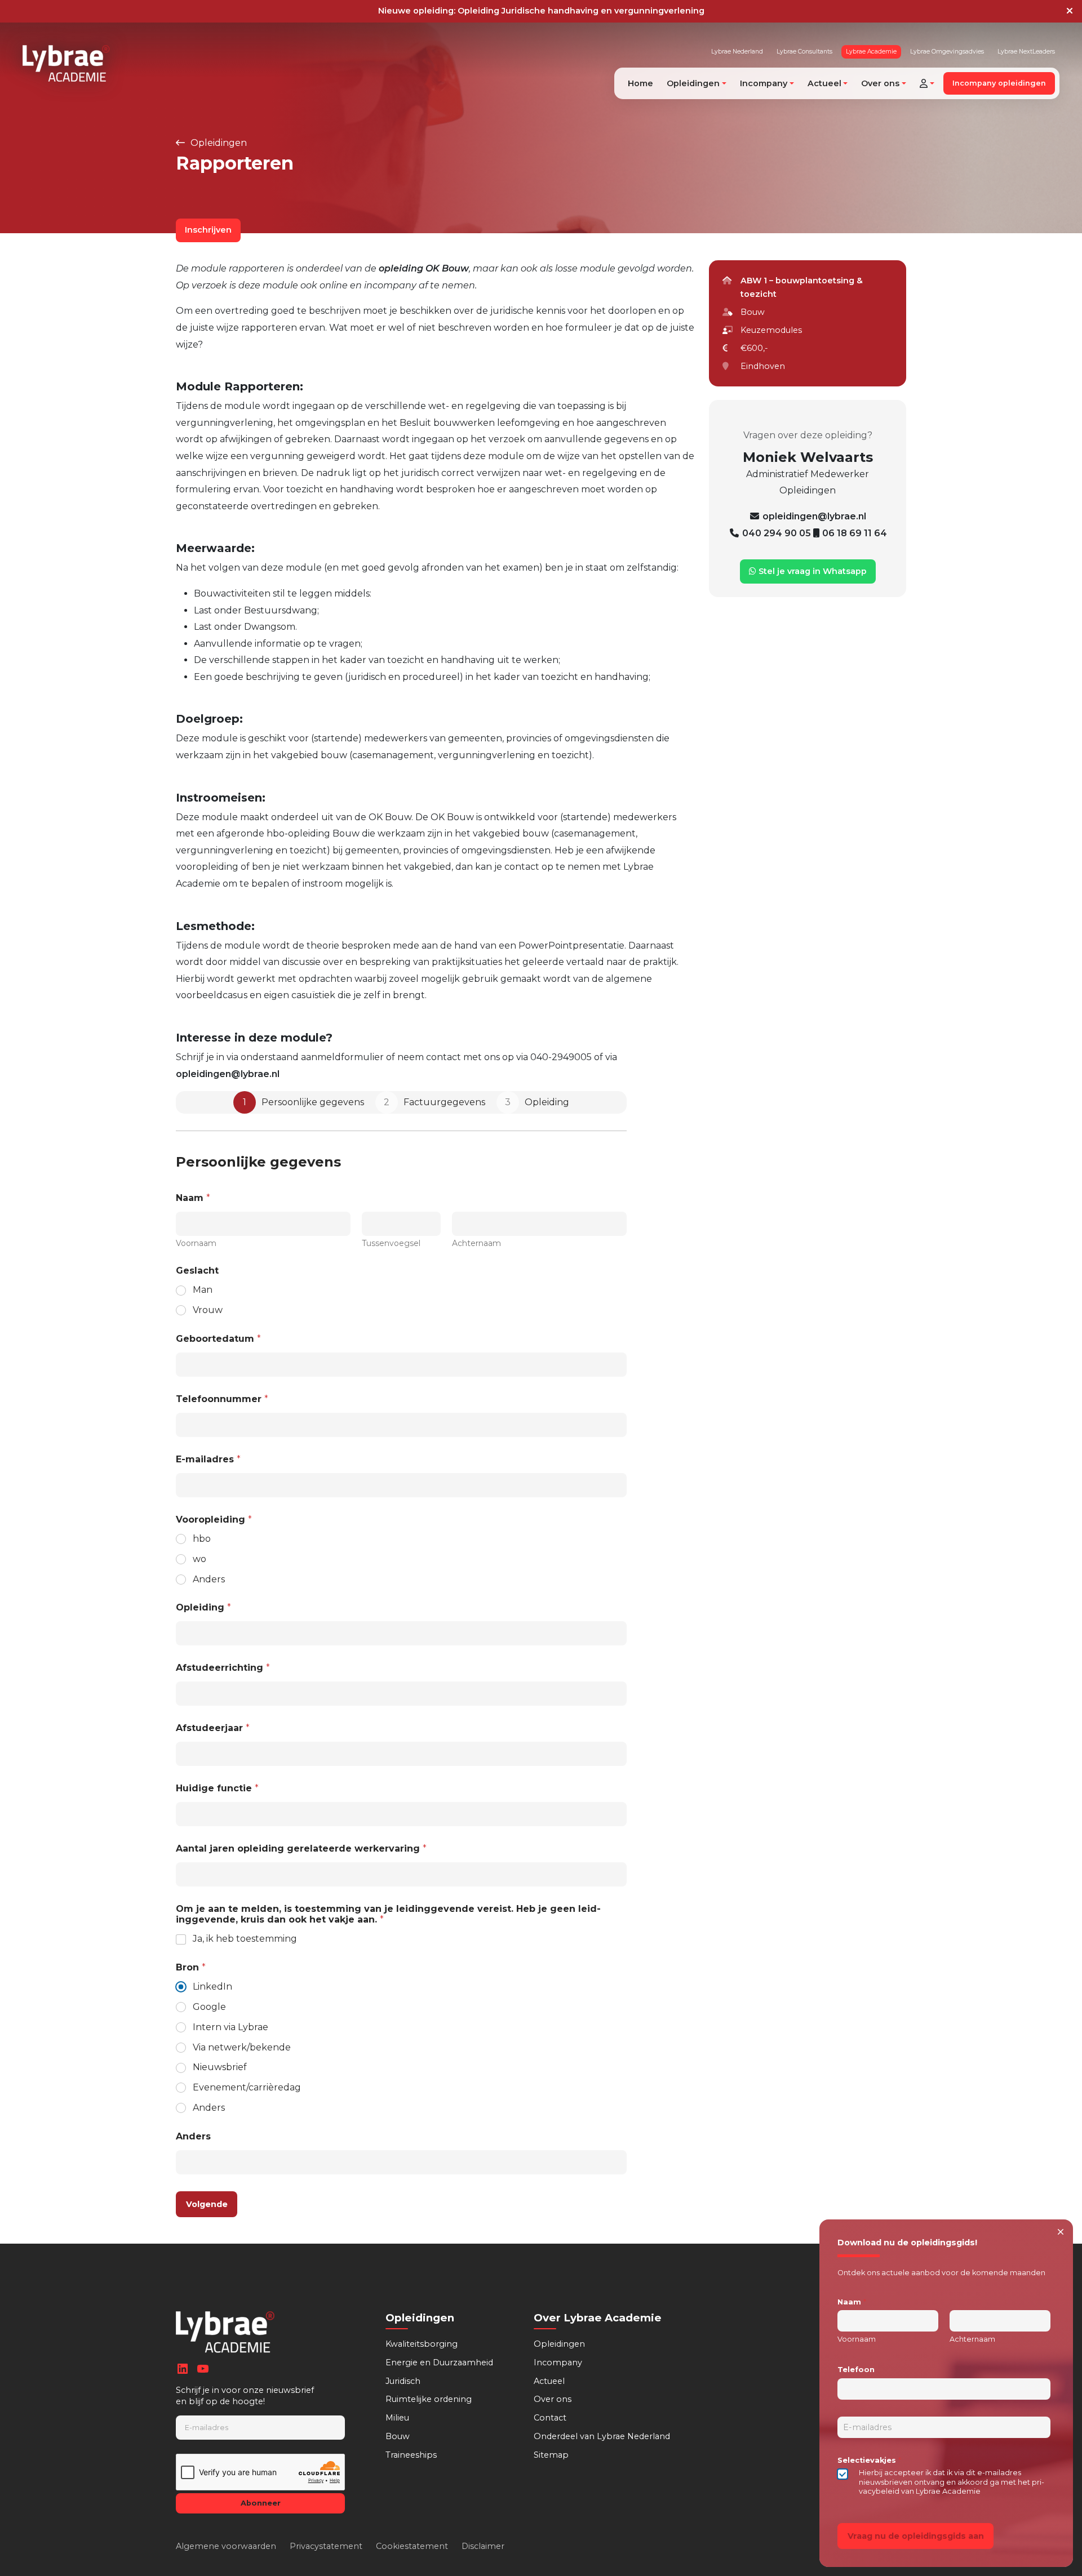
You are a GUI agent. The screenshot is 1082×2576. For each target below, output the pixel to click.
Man (203, 1290)
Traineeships (411, 2455)
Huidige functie (217, 1788)
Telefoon (856, 2370)
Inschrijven (208, 230)
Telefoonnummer (222, 1399)
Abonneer (261, 2503)
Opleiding (203, 1607)
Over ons (553, 2399)
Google (209, 2007)
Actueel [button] (824, 83)
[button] (927, 83)
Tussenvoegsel (391, 1243)
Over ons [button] (880, 83)
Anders (209, 1579)
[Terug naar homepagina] (66, 63)
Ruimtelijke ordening (429, 2399)
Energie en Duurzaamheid (439, 2363)
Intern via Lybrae (230, 2027)
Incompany (558, 2363)
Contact (550, 2418)
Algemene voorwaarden (226, 2546)
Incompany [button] (764, 83)
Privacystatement (326, 2546)
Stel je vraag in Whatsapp (812, 571)
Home (640, 83)
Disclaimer (483, 2546)
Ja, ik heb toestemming (245, 1939)
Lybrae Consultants (804, 52)
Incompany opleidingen (999, 83)
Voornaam (196, 1243)
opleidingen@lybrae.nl (228, 1074)
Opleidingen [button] (693, 83)
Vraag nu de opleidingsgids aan (916, 2536)
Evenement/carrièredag (247, 2087)
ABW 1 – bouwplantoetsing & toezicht (802, 287)
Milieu (397, 2418)
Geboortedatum (218, 1339)
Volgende (207, 2204)
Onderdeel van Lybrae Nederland (602, 2436)
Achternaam (476, 1243)
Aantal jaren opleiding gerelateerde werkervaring (301, 1848)
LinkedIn (212, 1986)
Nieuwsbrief (220, 2067)
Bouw (398, 2436)
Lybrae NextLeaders (1026, 52)
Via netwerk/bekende (242, 2047)
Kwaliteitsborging (422, 2344)
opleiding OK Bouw (424, 268)
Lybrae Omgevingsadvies (947, 52)
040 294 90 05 (778, 533)
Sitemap (551, 2455)
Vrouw (208, 1310)
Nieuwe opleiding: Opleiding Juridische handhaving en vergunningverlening (541, 11)
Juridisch (403, 2381)
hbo (202, 1539)
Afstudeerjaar (213, 1728)
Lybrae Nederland (737, 52)
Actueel (549, 2381)
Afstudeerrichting (223, 1668)
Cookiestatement (412, 2546)
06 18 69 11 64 (855, 533)
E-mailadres (208, 1459)
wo (199, 1559)
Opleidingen (218, 143)
